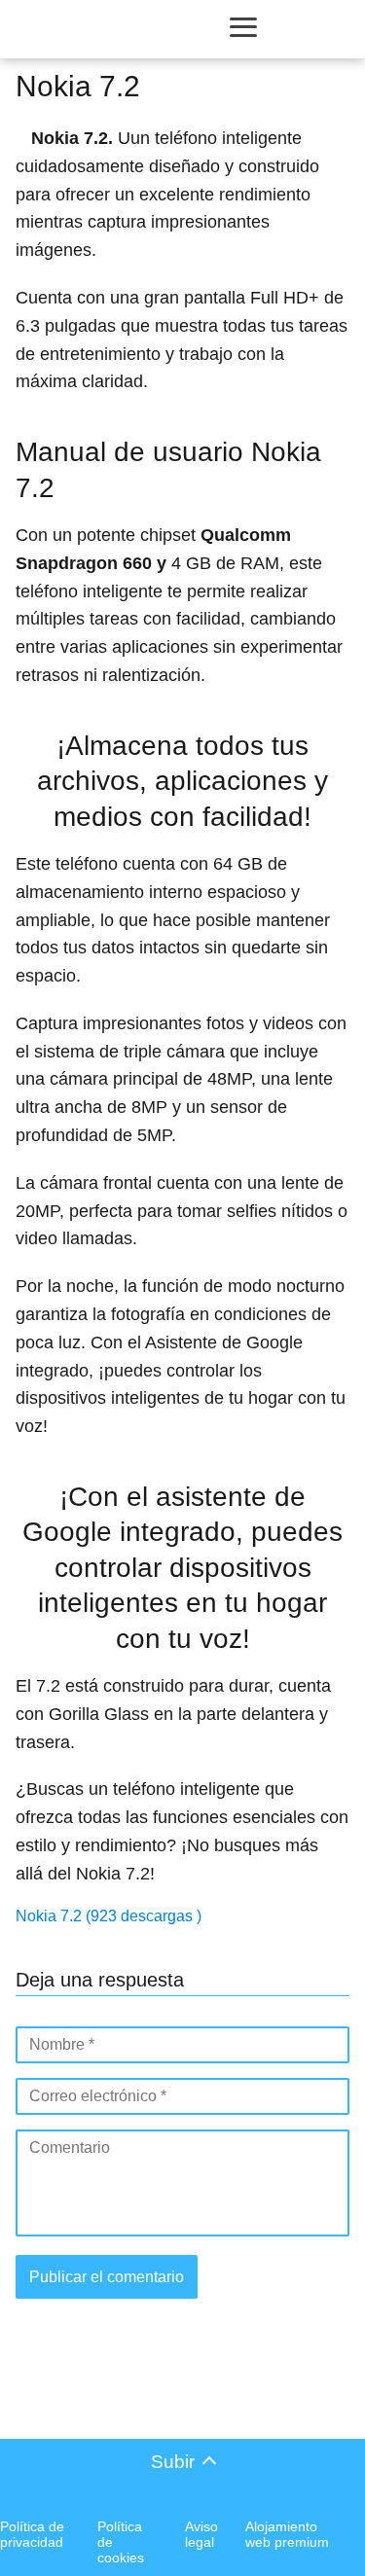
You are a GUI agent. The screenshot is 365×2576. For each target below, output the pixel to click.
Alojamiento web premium (287, 2534)
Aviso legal (201, 2534)
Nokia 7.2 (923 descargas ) (109, 1916)
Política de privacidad (32, 2534)
